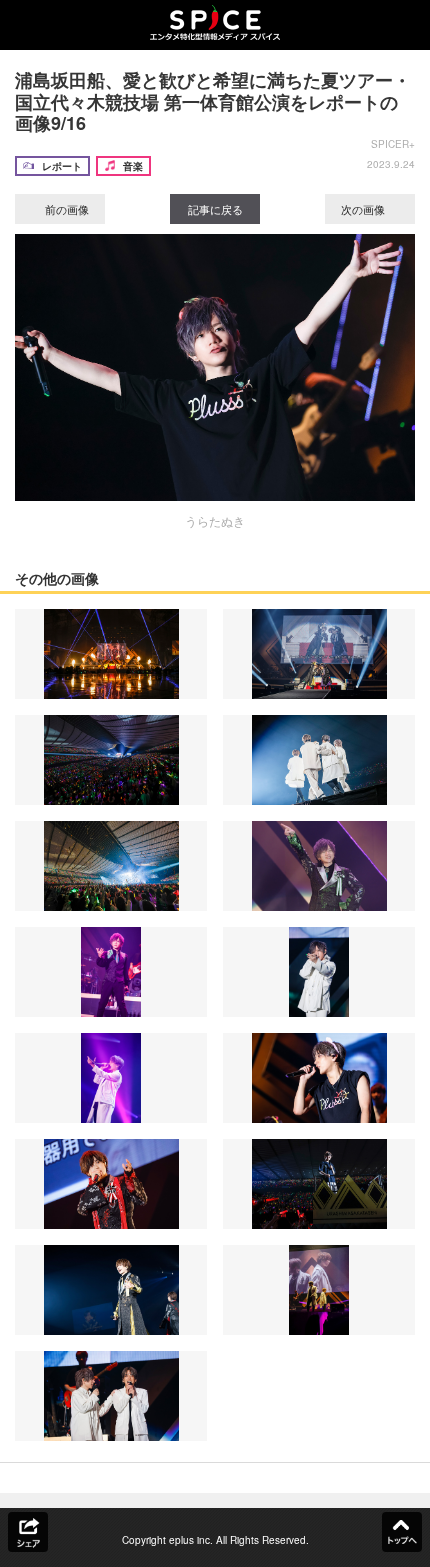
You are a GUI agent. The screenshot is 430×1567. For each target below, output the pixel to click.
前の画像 (65, 209)
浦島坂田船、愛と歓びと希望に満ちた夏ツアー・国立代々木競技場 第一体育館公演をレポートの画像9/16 (213, 101)
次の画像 (364, 209)
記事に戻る (215, 209)
